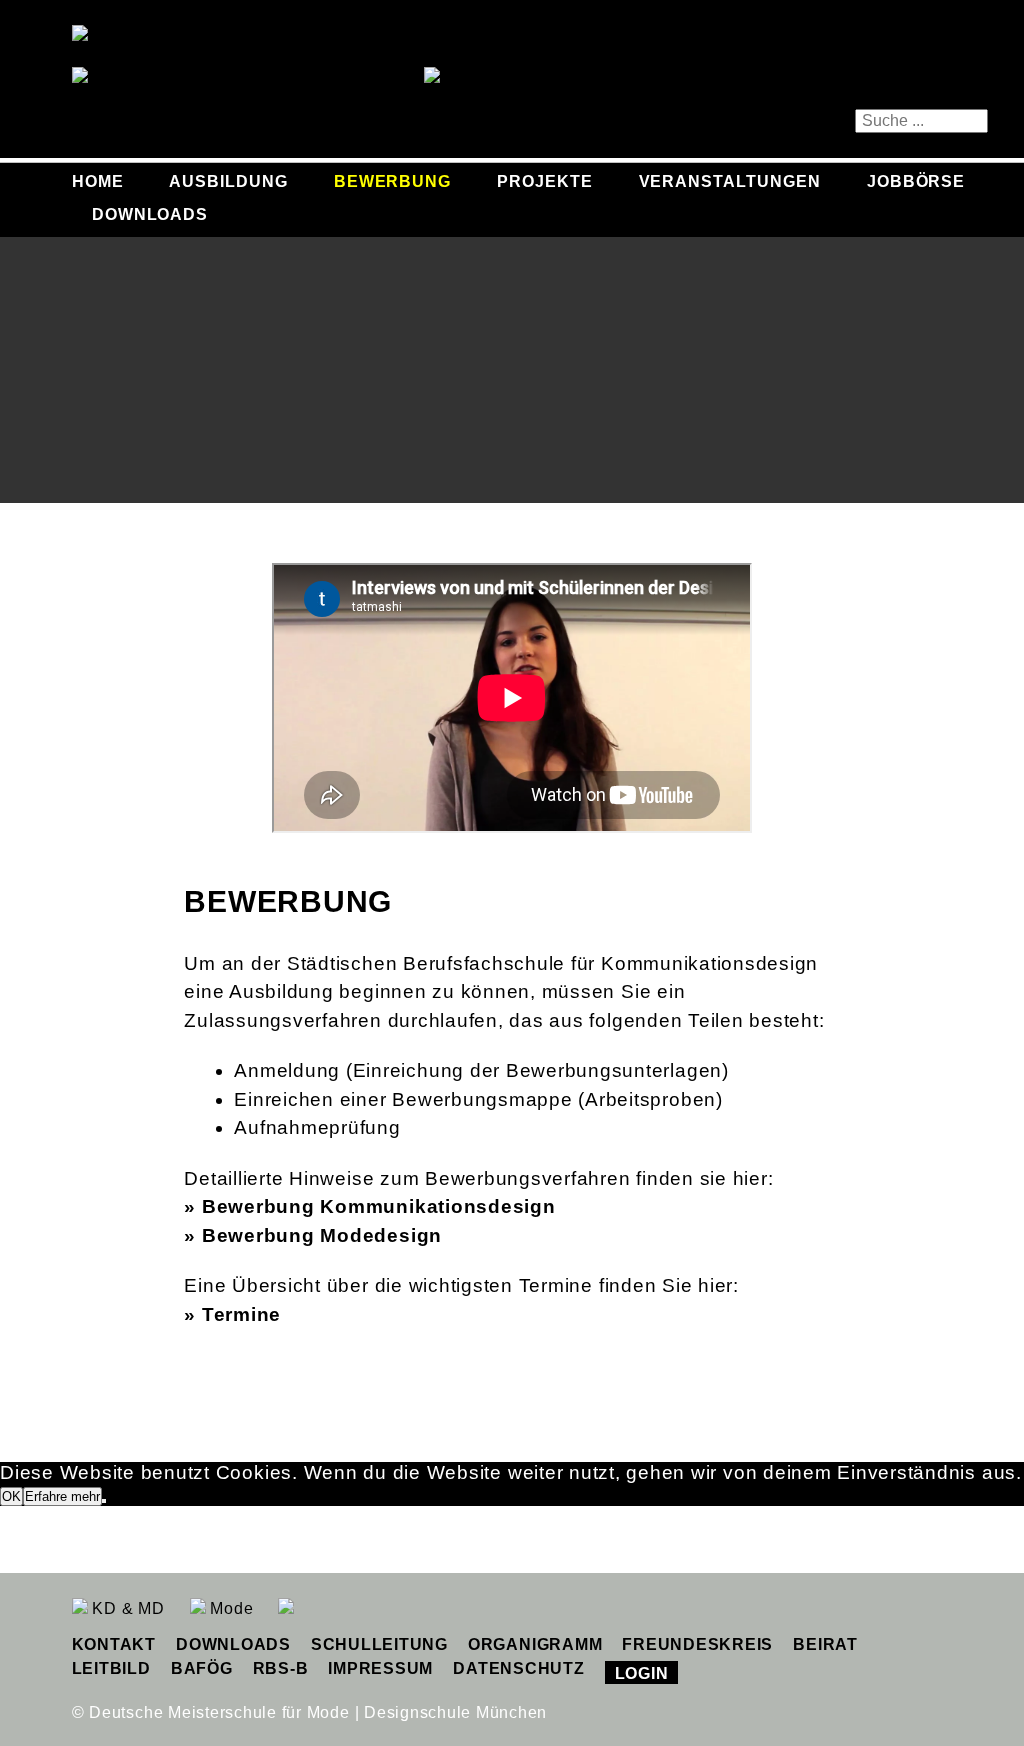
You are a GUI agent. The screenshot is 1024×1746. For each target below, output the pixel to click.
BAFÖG (202, 1668)
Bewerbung (393, 181)
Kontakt (114, 1644)
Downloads (150, 214)
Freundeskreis (697, 1644)
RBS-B (281, 1668)
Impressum (380, 1668)
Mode (230, 1608)
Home (98, 181)
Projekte (545, 181)
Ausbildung (228, 181)
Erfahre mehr (62, 1496)
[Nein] (104, 1501)
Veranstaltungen (730, 181)
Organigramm (535, 1644)
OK (11, 1496)
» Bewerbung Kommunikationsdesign (369, 1206)
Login (642, 1673)
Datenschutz (518, 1668)
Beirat (825, 1644)
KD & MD (126, 1608)
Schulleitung (379, 1644)
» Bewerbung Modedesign (313, 1235)
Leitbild (111, 1668)
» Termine (232, 1314)
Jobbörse (916, 181)
